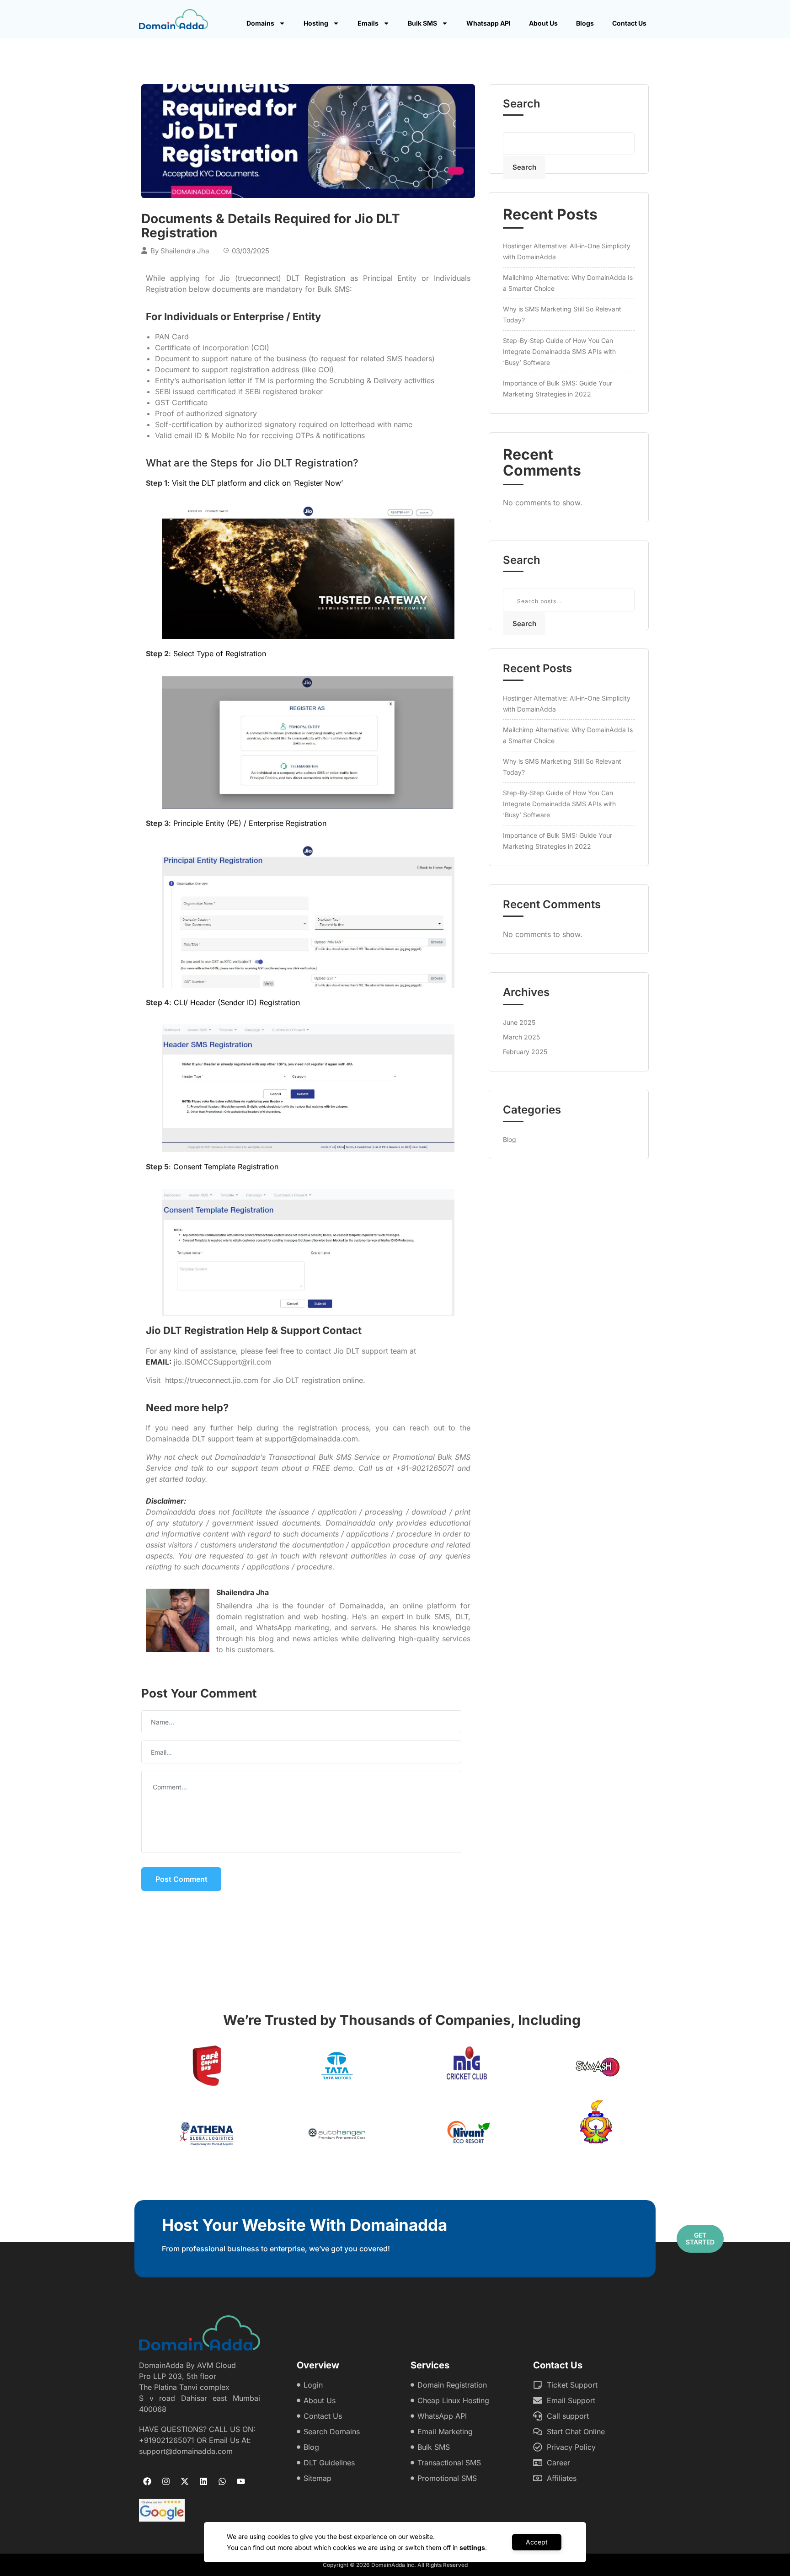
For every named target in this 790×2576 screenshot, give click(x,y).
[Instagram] (166, 2481)
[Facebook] (147, 2481)
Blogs (585, 23)
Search (522, 104)
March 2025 (521, 1037)
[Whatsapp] (222, 2481)
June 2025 (519, 1022)
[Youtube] (241, 2481)
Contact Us (629, 23)
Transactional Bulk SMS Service (324, 1457)
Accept (537, 2542)
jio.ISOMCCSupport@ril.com (223, 1362)
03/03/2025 (251, 251)
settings (472, 2547)
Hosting (316, 23)
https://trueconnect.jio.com (212, 1380)
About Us (543, 23)
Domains (260, 23)
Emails (368, 23)
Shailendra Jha (185, 251)
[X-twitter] (185, 2481)
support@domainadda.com (311, 1439)
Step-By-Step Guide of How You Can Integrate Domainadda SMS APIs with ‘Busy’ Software (559, 351)
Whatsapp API (488, 23)
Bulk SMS (422, 23)
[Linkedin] (203, 2481)
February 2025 (525, 1052)
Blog (510, 1139)
